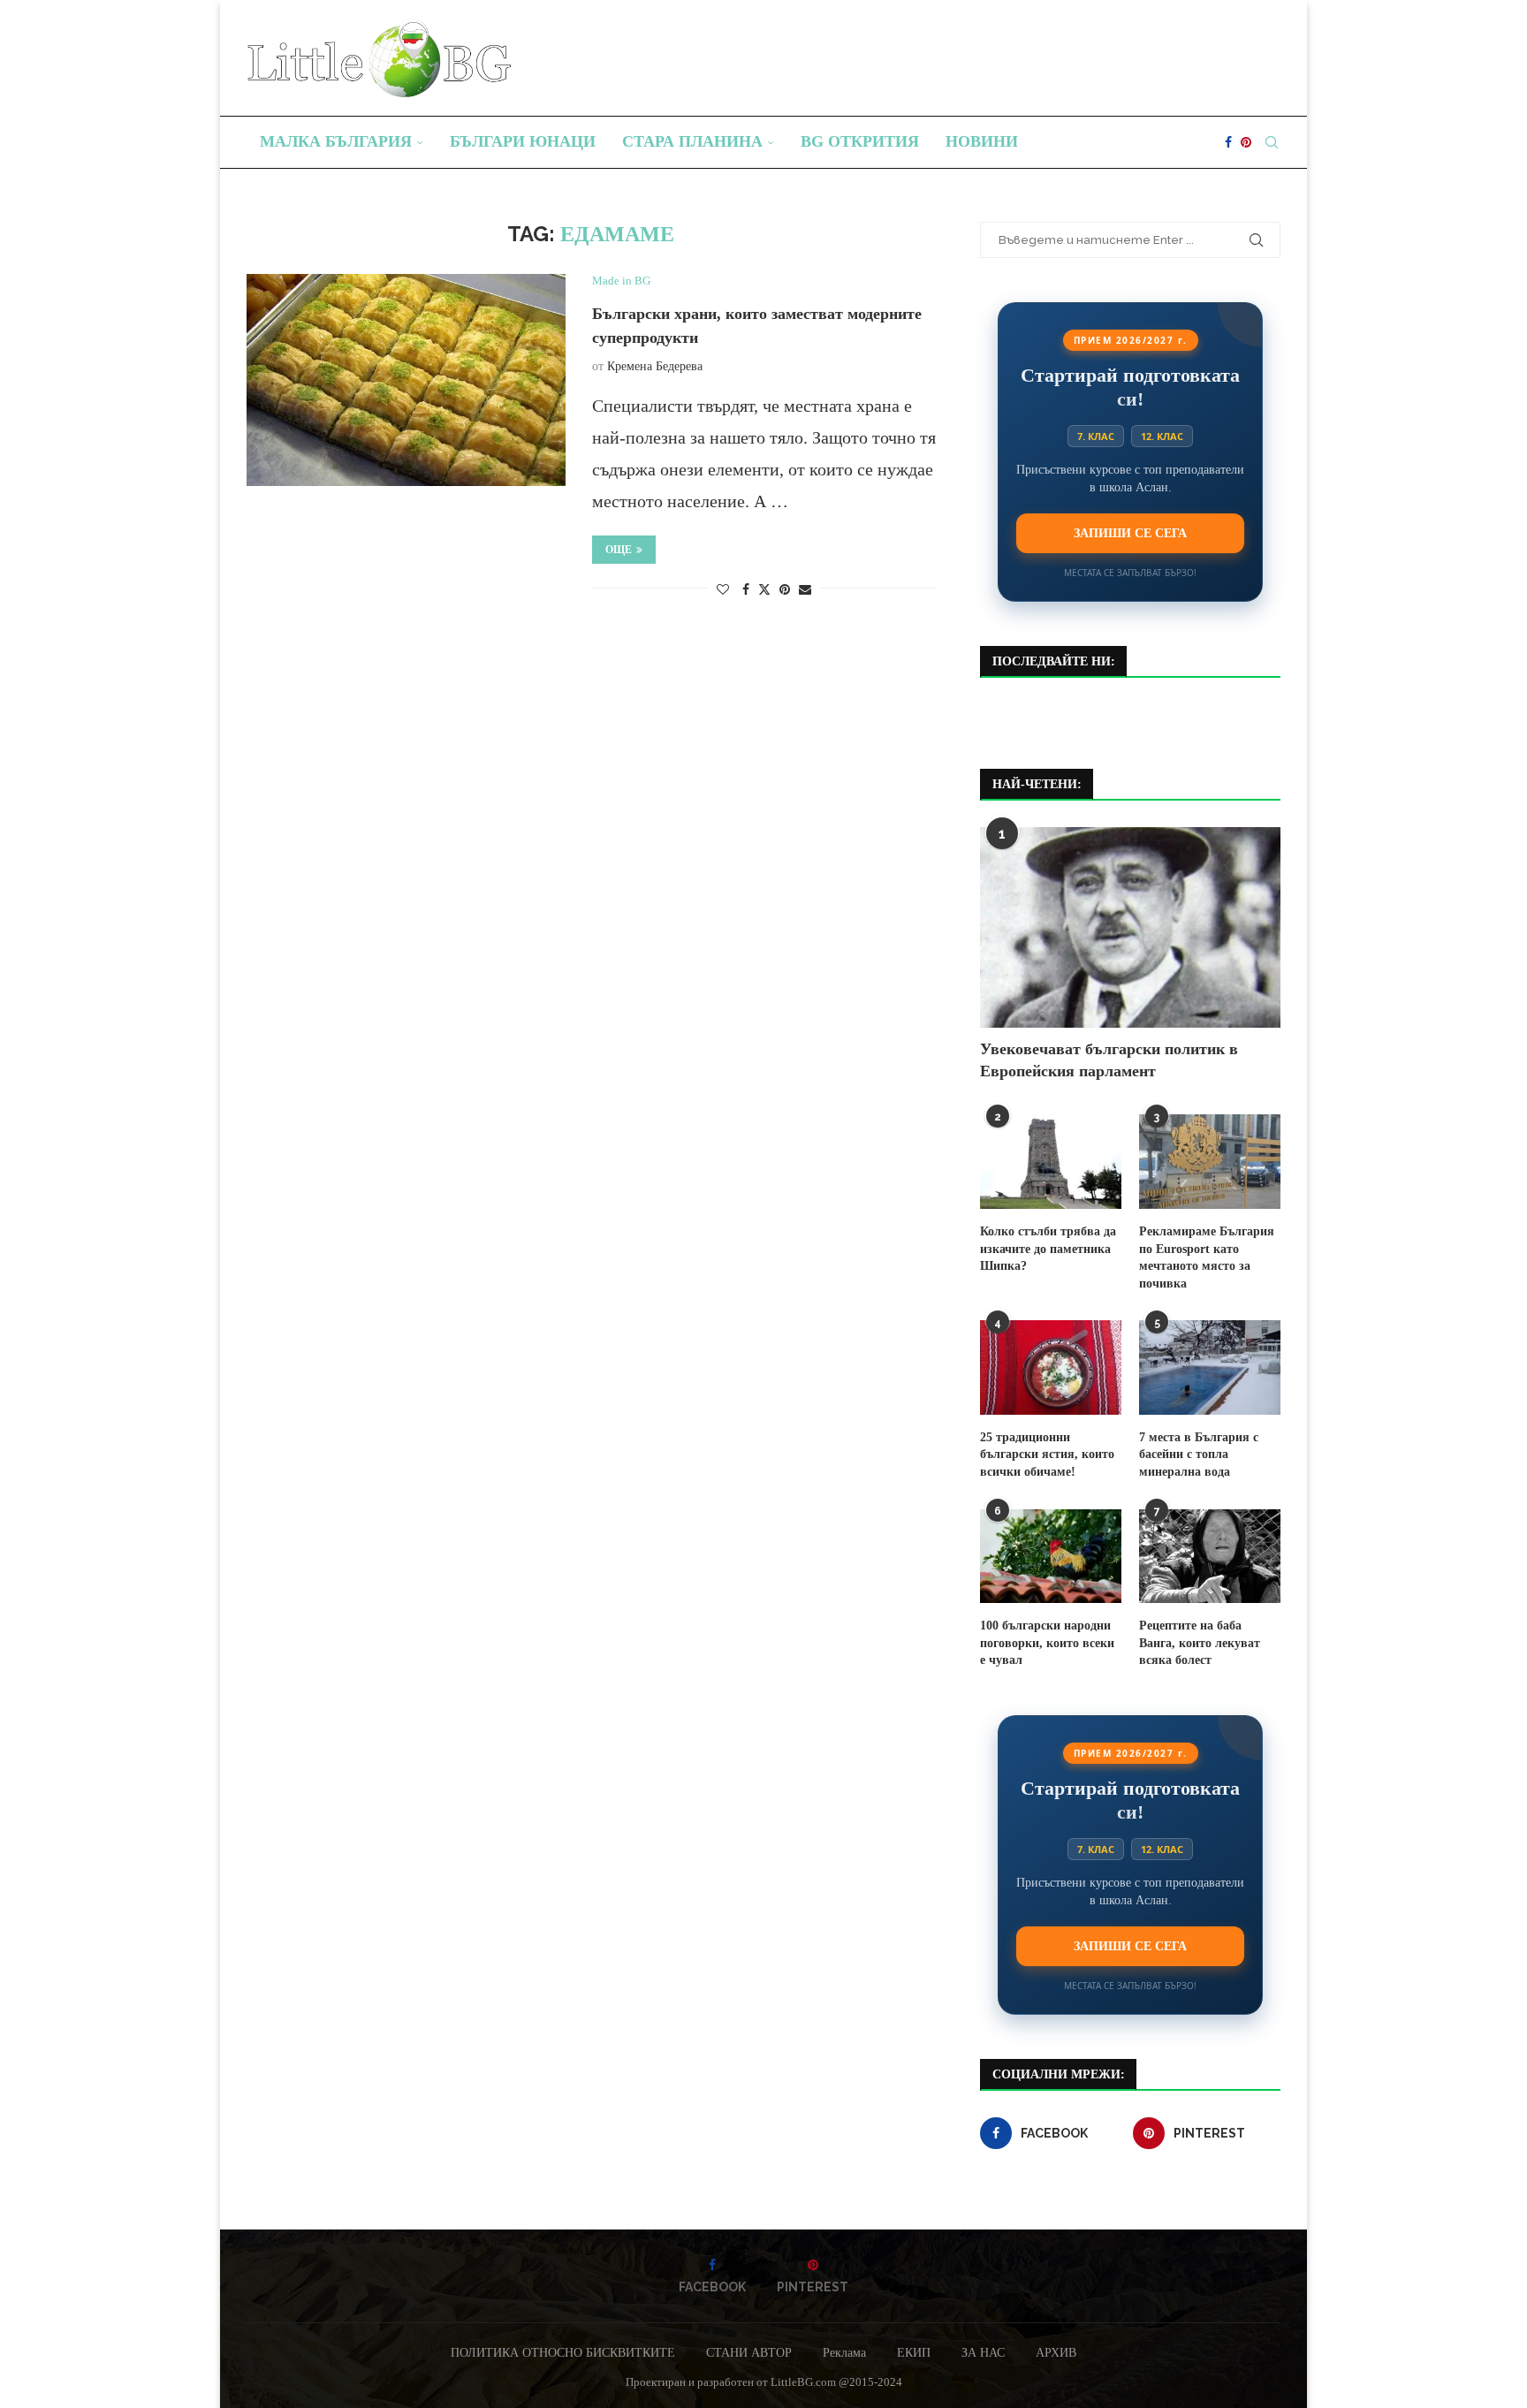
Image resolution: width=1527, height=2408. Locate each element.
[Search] (1272, 142)
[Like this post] (723, 590)
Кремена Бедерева (655, 366)
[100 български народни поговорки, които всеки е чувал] (1051, 1557)
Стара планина (692, 141)
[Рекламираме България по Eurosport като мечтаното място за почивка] (1210, 1162)
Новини (982, 141)
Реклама (844, 2353)
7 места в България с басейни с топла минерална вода (1199, 1455)
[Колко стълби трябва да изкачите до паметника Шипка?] (1051, 1162)
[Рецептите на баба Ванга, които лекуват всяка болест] (1210, 1557)
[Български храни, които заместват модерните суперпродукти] (406, 380)
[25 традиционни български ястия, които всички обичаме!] (1051, 1367)
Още (619, 550)
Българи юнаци (523, 141)
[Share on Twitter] (764, 589)
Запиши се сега (1130, 533)
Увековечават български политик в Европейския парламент (1109, 1060)
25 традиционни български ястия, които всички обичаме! (1047, 1455)
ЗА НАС (983, 2353)
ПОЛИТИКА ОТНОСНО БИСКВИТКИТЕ (563, 2353)
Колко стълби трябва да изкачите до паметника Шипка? (1048, 1249)
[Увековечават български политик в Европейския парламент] (1130, 927)
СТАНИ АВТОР (749, 2353)
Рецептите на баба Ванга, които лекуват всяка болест (1200, 1643)
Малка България (336, 141)
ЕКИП (914, 2353)
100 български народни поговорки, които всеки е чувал (1047, 1643)
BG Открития (860, 141)
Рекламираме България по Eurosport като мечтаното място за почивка (1207, 1257)
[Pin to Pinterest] (785, 590)
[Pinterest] (1246, 142)
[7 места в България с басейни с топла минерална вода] (1210, 1367)
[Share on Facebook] (746, 590)
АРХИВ (1056, 2353)
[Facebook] (1228, 142)
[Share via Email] (805, 590)
